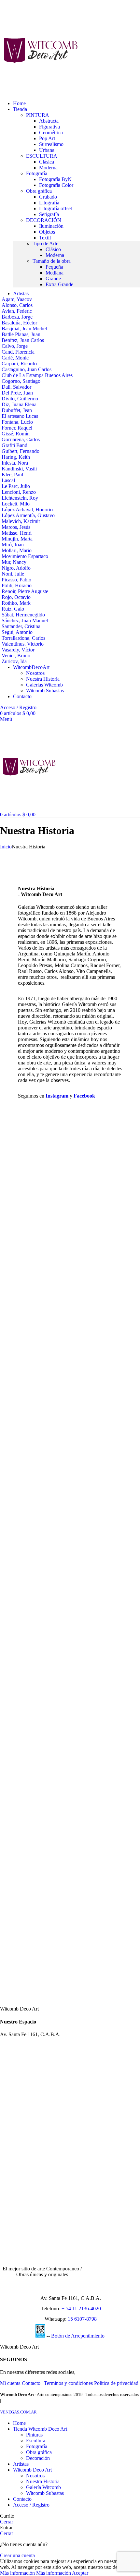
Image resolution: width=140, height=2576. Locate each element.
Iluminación (51, 226)
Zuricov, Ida (14, 661)
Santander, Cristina (21, 626)
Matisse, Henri (17, 533)
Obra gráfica (39, 2452)
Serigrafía (49, 214)
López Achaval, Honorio (27, 510)
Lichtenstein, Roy (20, 498)
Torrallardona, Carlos (23, 638)
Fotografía (37, 2446)
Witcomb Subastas (45, 691)
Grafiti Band (14, 445)
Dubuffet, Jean (17, 410)
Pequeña (54, 267)
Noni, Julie (13, 574)
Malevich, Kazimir (21, 521)
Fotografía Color (56, 185)
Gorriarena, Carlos (21, 439)
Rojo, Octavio (16, 597)
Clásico (53, 249)
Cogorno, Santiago (21, 381)
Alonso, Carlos (17, 305)
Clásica (47, 162)
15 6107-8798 (82, 2319)
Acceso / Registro (31, 2505)
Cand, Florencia (18, 352)
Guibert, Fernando (21, 451)
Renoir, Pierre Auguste (25, 591)
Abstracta (49, 121)
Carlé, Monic (15, 358)
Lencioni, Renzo (19, 492)
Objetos (47, 232)
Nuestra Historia (43, 679)
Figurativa (49, 127)
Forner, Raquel (17, 428)
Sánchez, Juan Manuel (25, 620)
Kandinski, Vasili (19, 469)
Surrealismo (51, 144)
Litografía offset (56, 208)
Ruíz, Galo (13, 609)
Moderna (48, 168)
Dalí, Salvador (16, 387)
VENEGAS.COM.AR (18, 2412)
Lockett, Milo (16, 504)
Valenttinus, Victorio (23, 644)
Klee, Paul (12, 474)
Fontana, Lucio (17, 422)
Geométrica (51, 133)
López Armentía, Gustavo (28, 515)
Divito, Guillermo (20, 399)
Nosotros (35, 673)
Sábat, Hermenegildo (23, 615)
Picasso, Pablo (16, 580)
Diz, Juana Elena (19, 404)
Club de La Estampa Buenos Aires (37, 375)
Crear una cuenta (17, 2555)
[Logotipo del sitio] (41, 92)
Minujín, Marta (17, 539)
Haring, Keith (16, 457)
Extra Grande (59, 284)
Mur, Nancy (14, 562)
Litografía (49, 203)
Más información (35, 2573)
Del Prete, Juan (17, 393)
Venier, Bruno (16, 656)
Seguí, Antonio (17, 632)
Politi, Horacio (17, 585)
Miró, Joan (13, 545)
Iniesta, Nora (15, 463)
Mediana (55, 273)
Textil (45, 238)
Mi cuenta (10, 2383)
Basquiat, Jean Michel (24, 328)
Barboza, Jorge (17, 317)
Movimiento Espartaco (25, 556)
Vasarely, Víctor (18, 650)
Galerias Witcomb (44, 685)
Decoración (38, 2458)
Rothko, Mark (16, 603)
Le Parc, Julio (16, 486)
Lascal (8, 480)
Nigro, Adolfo (16, 568)
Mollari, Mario (17, 550)
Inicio (6, 847)
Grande (53, 279)
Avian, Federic (17, 311)
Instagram (57, 1096)
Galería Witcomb (43, 2487)
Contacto (31, 2383)
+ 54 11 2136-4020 (81, 2309)
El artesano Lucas (20, 416)
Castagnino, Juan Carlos (27, 369)
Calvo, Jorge (15, 346)
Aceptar (80, 2573)
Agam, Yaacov (17, 299)
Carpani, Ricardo (19, 364)
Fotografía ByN (55, 179)
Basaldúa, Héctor (19, 323)
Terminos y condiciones (68, 2383)
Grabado (48, 197)
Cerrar (7, 2522)
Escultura (36, 2441)
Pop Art (47, 138)
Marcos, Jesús (16, 527)
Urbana (47, 150)
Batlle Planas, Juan (21, 334)
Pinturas (34, 2435)
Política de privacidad (116, 2383)
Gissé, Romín (16, 434)
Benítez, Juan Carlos (23, 340)
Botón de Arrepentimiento (78, 2336)
